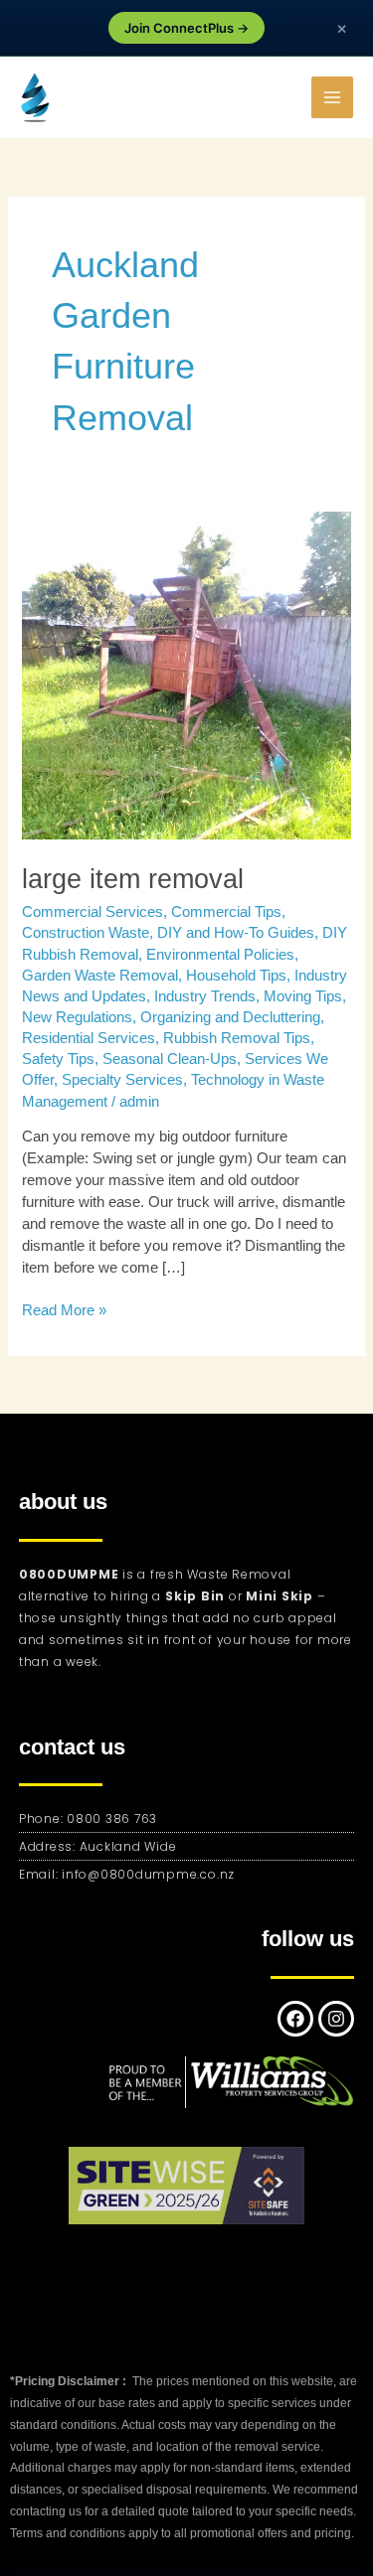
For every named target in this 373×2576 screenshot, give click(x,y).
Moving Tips (303, 996)
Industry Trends (205, 996)
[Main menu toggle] (332, 97)
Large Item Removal (133, 879)
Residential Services (89, 1038)
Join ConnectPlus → (186, 28)
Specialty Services (122, 1080)
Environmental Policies (220, 955)
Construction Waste (86, 933)
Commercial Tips (226, 912)
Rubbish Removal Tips (237, 1038)
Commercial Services (93, 912)
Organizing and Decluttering (230, 1017)
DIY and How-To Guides (236, 933)
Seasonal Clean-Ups (170, 1059)
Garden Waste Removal (100, 976)
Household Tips (236, 976)
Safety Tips (58, 1059)
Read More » (64, 1309)
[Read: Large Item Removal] (186, 675)
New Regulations (77, 1017)
